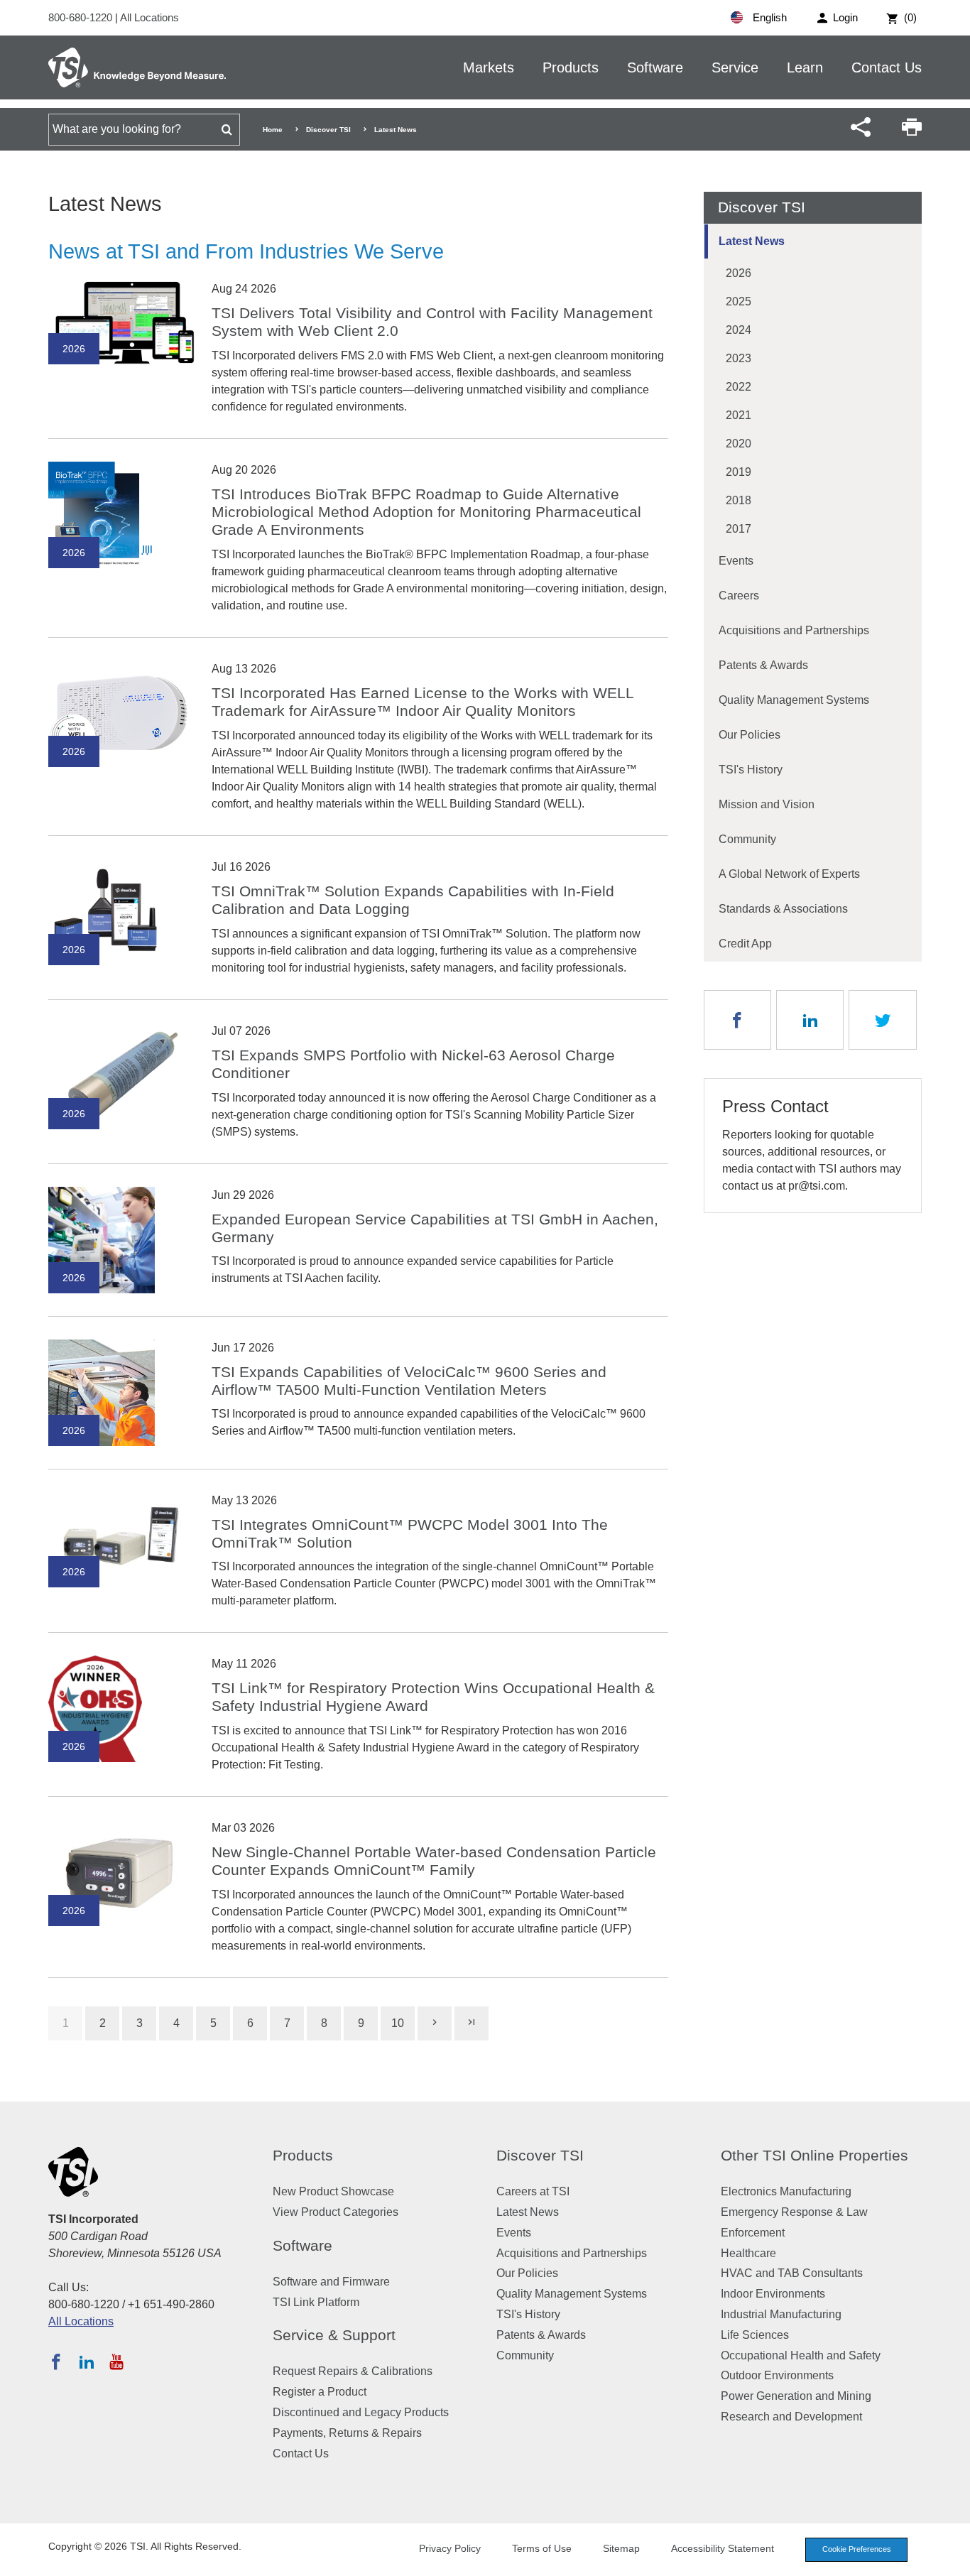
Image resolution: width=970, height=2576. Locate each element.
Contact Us (887, 67)
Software (655, 67)
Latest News (752, 241)
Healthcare (748, 2253)
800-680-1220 (82, 17)
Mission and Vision (767, 804)
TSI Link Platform (316, 2302)
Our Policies (750, 735)
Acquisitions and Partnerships (794, 630)
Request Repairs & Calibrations (353, 2371)
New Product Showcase (333, 2191)
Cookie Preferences (857, 2549)
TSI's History (751, 770)
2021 (739, 415)
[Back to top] (952, 2558)
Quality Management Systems (794, 700)
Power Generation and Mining (796, 2396)
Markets (489, 67)
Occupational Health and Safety (801, 2355)
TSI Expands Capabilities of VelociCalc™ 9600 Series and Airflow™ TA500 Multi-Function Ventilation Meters (409, 1381)
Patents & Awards (763, 665)
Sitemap (621, 2548)
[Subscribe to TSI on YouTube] (116, 2362)
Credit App (745, 944)
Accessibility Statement (723, 2548)
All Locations (149, 17)
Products (571, 67)
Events (736, 561)
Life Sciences (755, 2335)
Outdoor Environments (777, 2375)
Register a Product (320, 2392)
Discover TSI (328, 130)
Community (747, 839)
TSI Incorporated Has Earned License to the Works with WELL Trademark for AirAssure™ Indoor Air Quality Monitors (423, 702)
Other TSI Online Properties (814, 2155)
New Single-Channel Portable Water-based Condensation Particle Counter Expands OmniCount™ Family (434, 1861)
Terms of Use (542, 2548)
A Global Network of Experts (789, 874)
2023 (739, 358)
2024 (739, 330)
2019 (739, 472)
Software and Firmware (331, 2282)
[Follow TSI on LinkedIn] (87, 2362)
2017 (739, 529)
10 (398, 2023)
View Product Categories (336, 2212)
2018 (739, 500)
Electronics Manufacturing (786, 2191)
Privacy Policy (450, 2548)
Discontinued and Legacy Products (361, 2412)
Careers (739, 596)
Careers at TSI (533, 2191)
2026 (739, 273)
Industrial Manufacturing (781, 2314)
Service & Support (334, 2335)
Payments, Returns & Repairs (347, 2433)
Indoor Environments (773, 2294)
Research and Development (791, 2417)
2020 (739, 444)
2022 (739, 387)
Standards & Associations (783, 909)
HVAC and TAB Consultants (792, 2273)
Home (273, 130)
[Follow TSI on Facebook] (56, 2362)
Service (735, 67)
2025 (739, 301)
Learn (805, 67)
